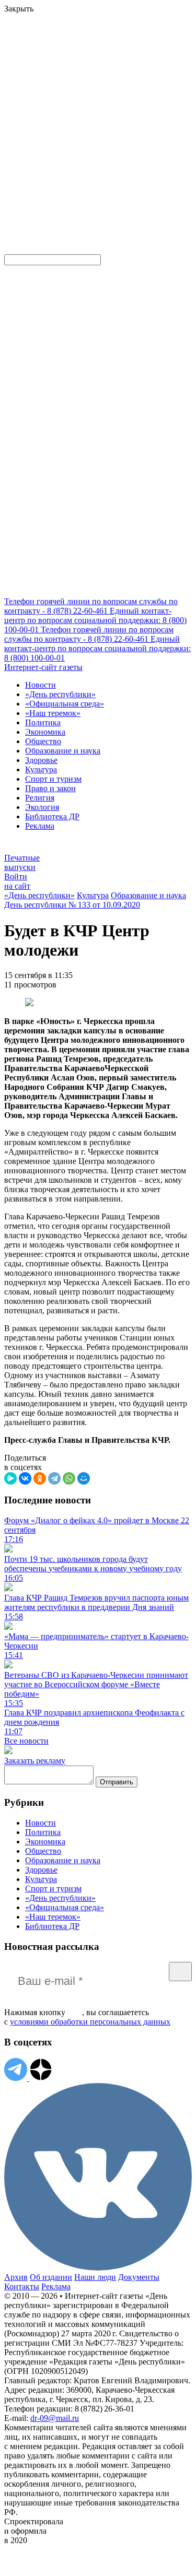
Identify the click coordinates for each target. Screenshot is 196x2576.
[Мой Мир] (84, 1478)
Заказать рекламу (35, 1761)
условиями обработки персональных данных (90, 2022)
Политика (43, 722)
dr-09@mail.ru (55, 2418)
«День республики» (60, 694)
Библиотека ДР (52, 816)
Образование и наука (63, 751)
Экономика (45, 732)
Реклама (40, 826)
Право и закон (50, 788)
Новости (41, 685)
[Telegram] (54, 1478)
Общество (43, 741)
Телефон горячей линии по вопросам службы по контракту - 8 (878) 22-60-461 (91, 606)
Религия (40, 798)
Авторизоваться (132, 174)
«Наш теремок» (53, 713)
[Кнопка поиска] (12, 249)
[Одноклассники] (40, 1478)
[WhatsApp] (69, 1478)
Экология (42, 807)
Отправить (117, 1782)
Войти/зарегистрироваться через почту (70, 101)
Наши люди (95, 2277)
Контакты (22, 2286)
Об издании (51, 2277)
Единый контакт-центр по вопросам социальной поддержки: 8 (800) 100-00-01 (95, 620)
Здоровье (41, 760)
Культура (41, 769)
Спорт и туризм (53, 779)
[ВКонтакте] (25, 1478)
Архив (16, 2277)
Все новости (26, 1741)
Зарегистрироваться (116, 110)
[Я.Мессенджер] (10, 1478)
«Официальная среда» (65, 704)
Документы (139, 2277)
